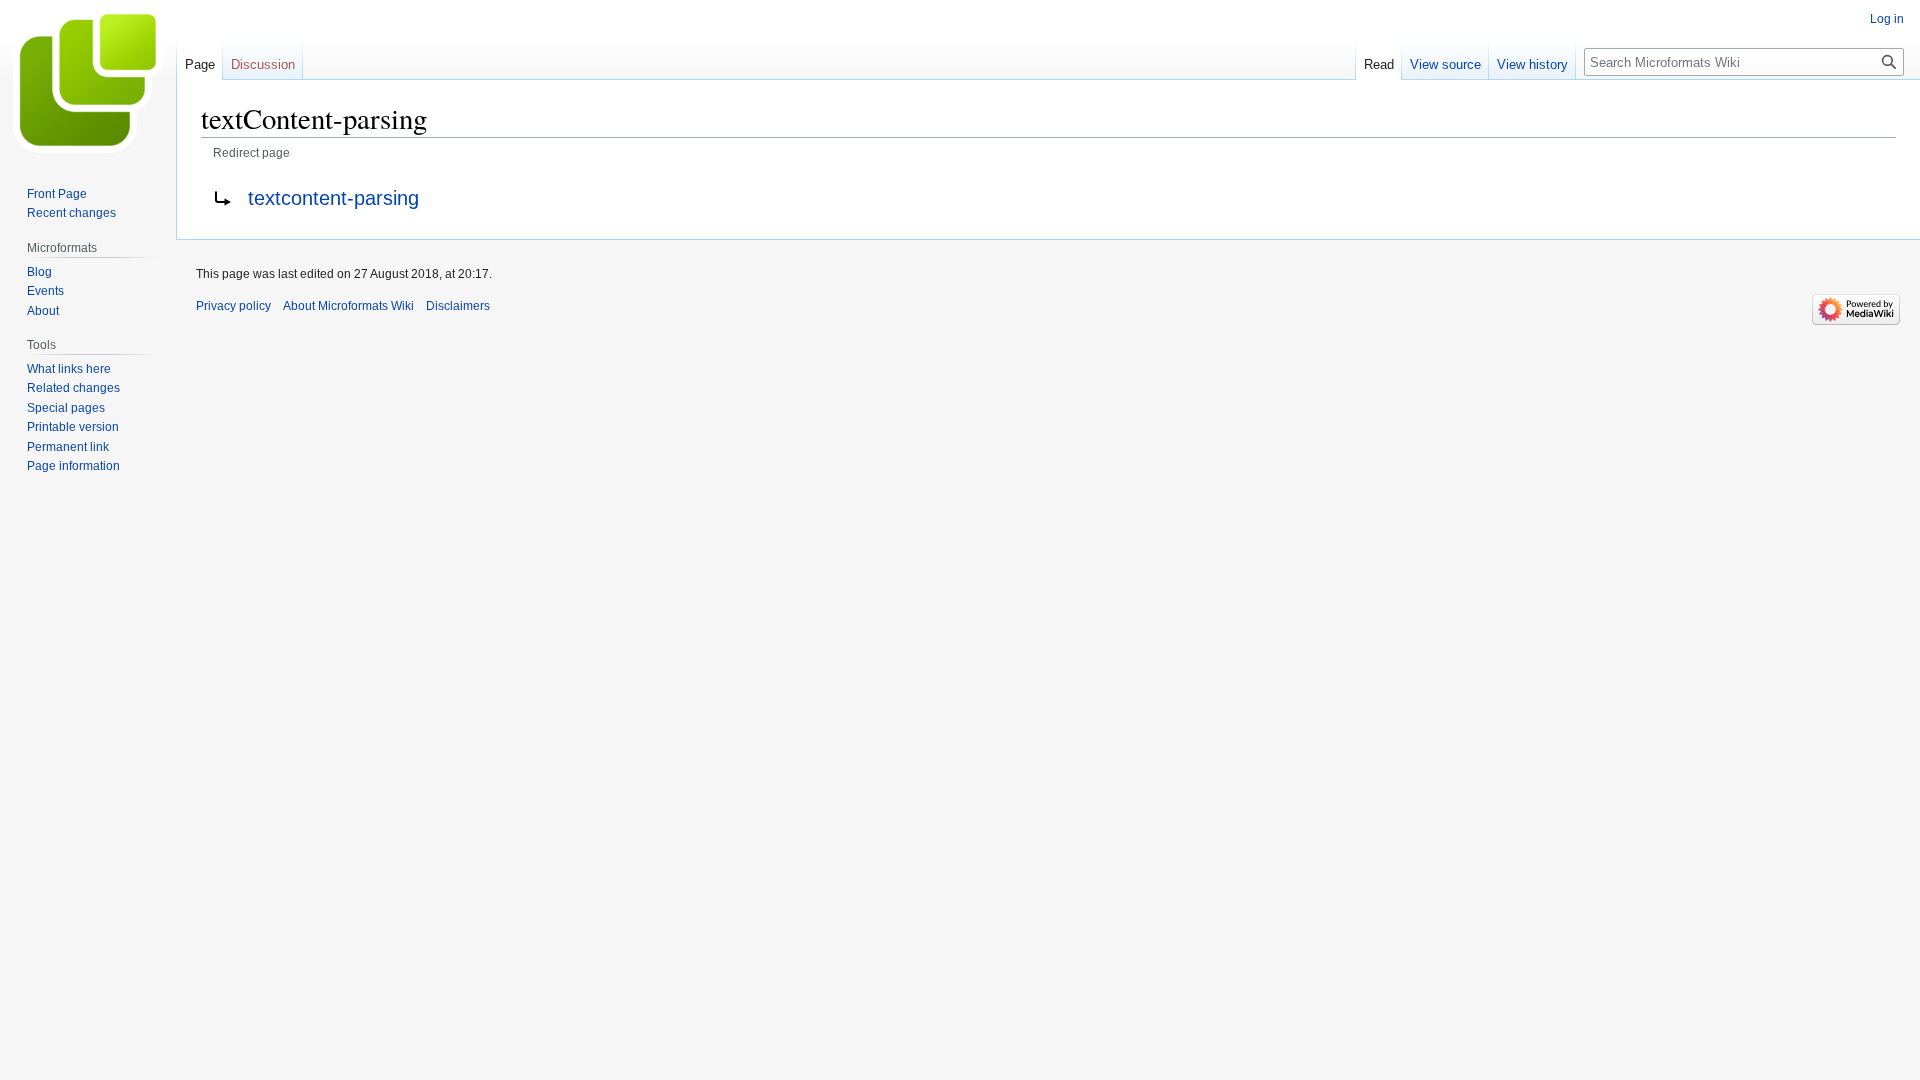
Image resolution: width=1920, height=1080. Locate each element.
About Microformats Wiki (348, 306)
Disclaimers (458, 306)
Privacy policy (233, 306)
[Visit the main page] (88, 80)
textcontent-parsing (333, 198)
